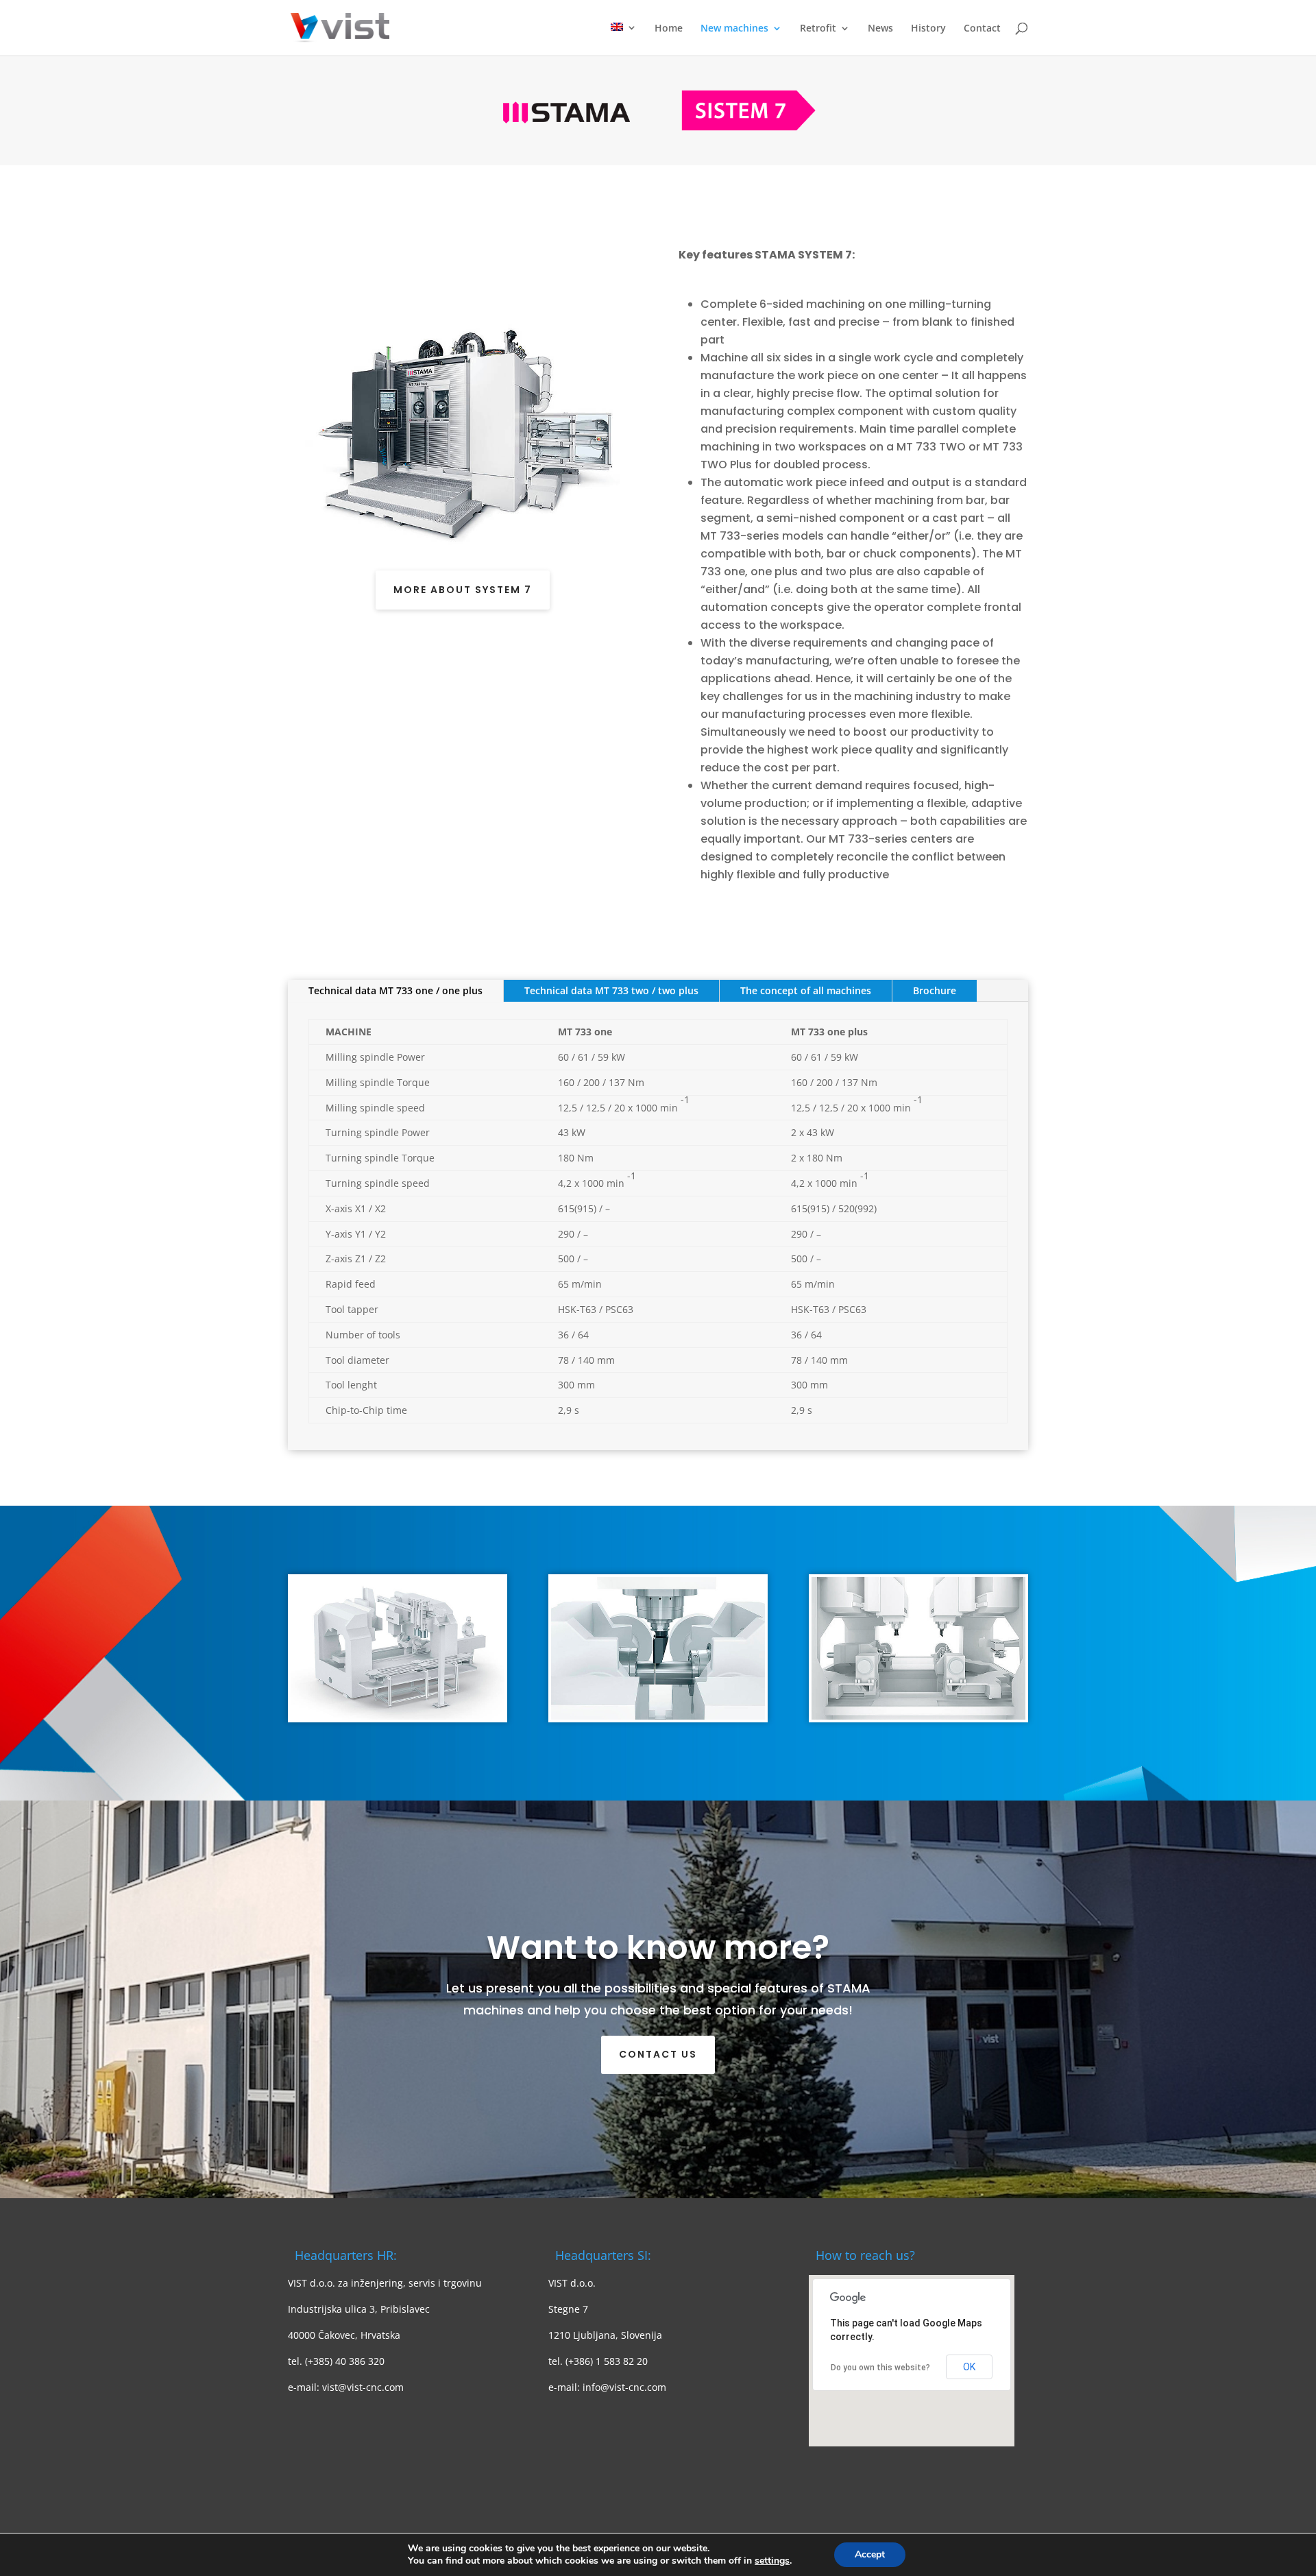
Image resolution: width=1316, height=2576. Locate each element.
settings (772, 2561)
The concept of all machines (806, 990)
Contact (982, 29)
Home (669, 29)
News (880, 29)
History (928, 29)
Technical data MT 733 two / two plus (611, 990)
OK (969, 2367)
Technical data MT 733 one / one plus (395, 990)
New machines (734, 29)
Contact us (658, 2054)
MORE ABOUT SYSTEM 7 (463, 590)
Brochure (935, 990)
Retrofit (818, 29)
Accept (870, 2554)
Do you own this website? (880, 2368)
